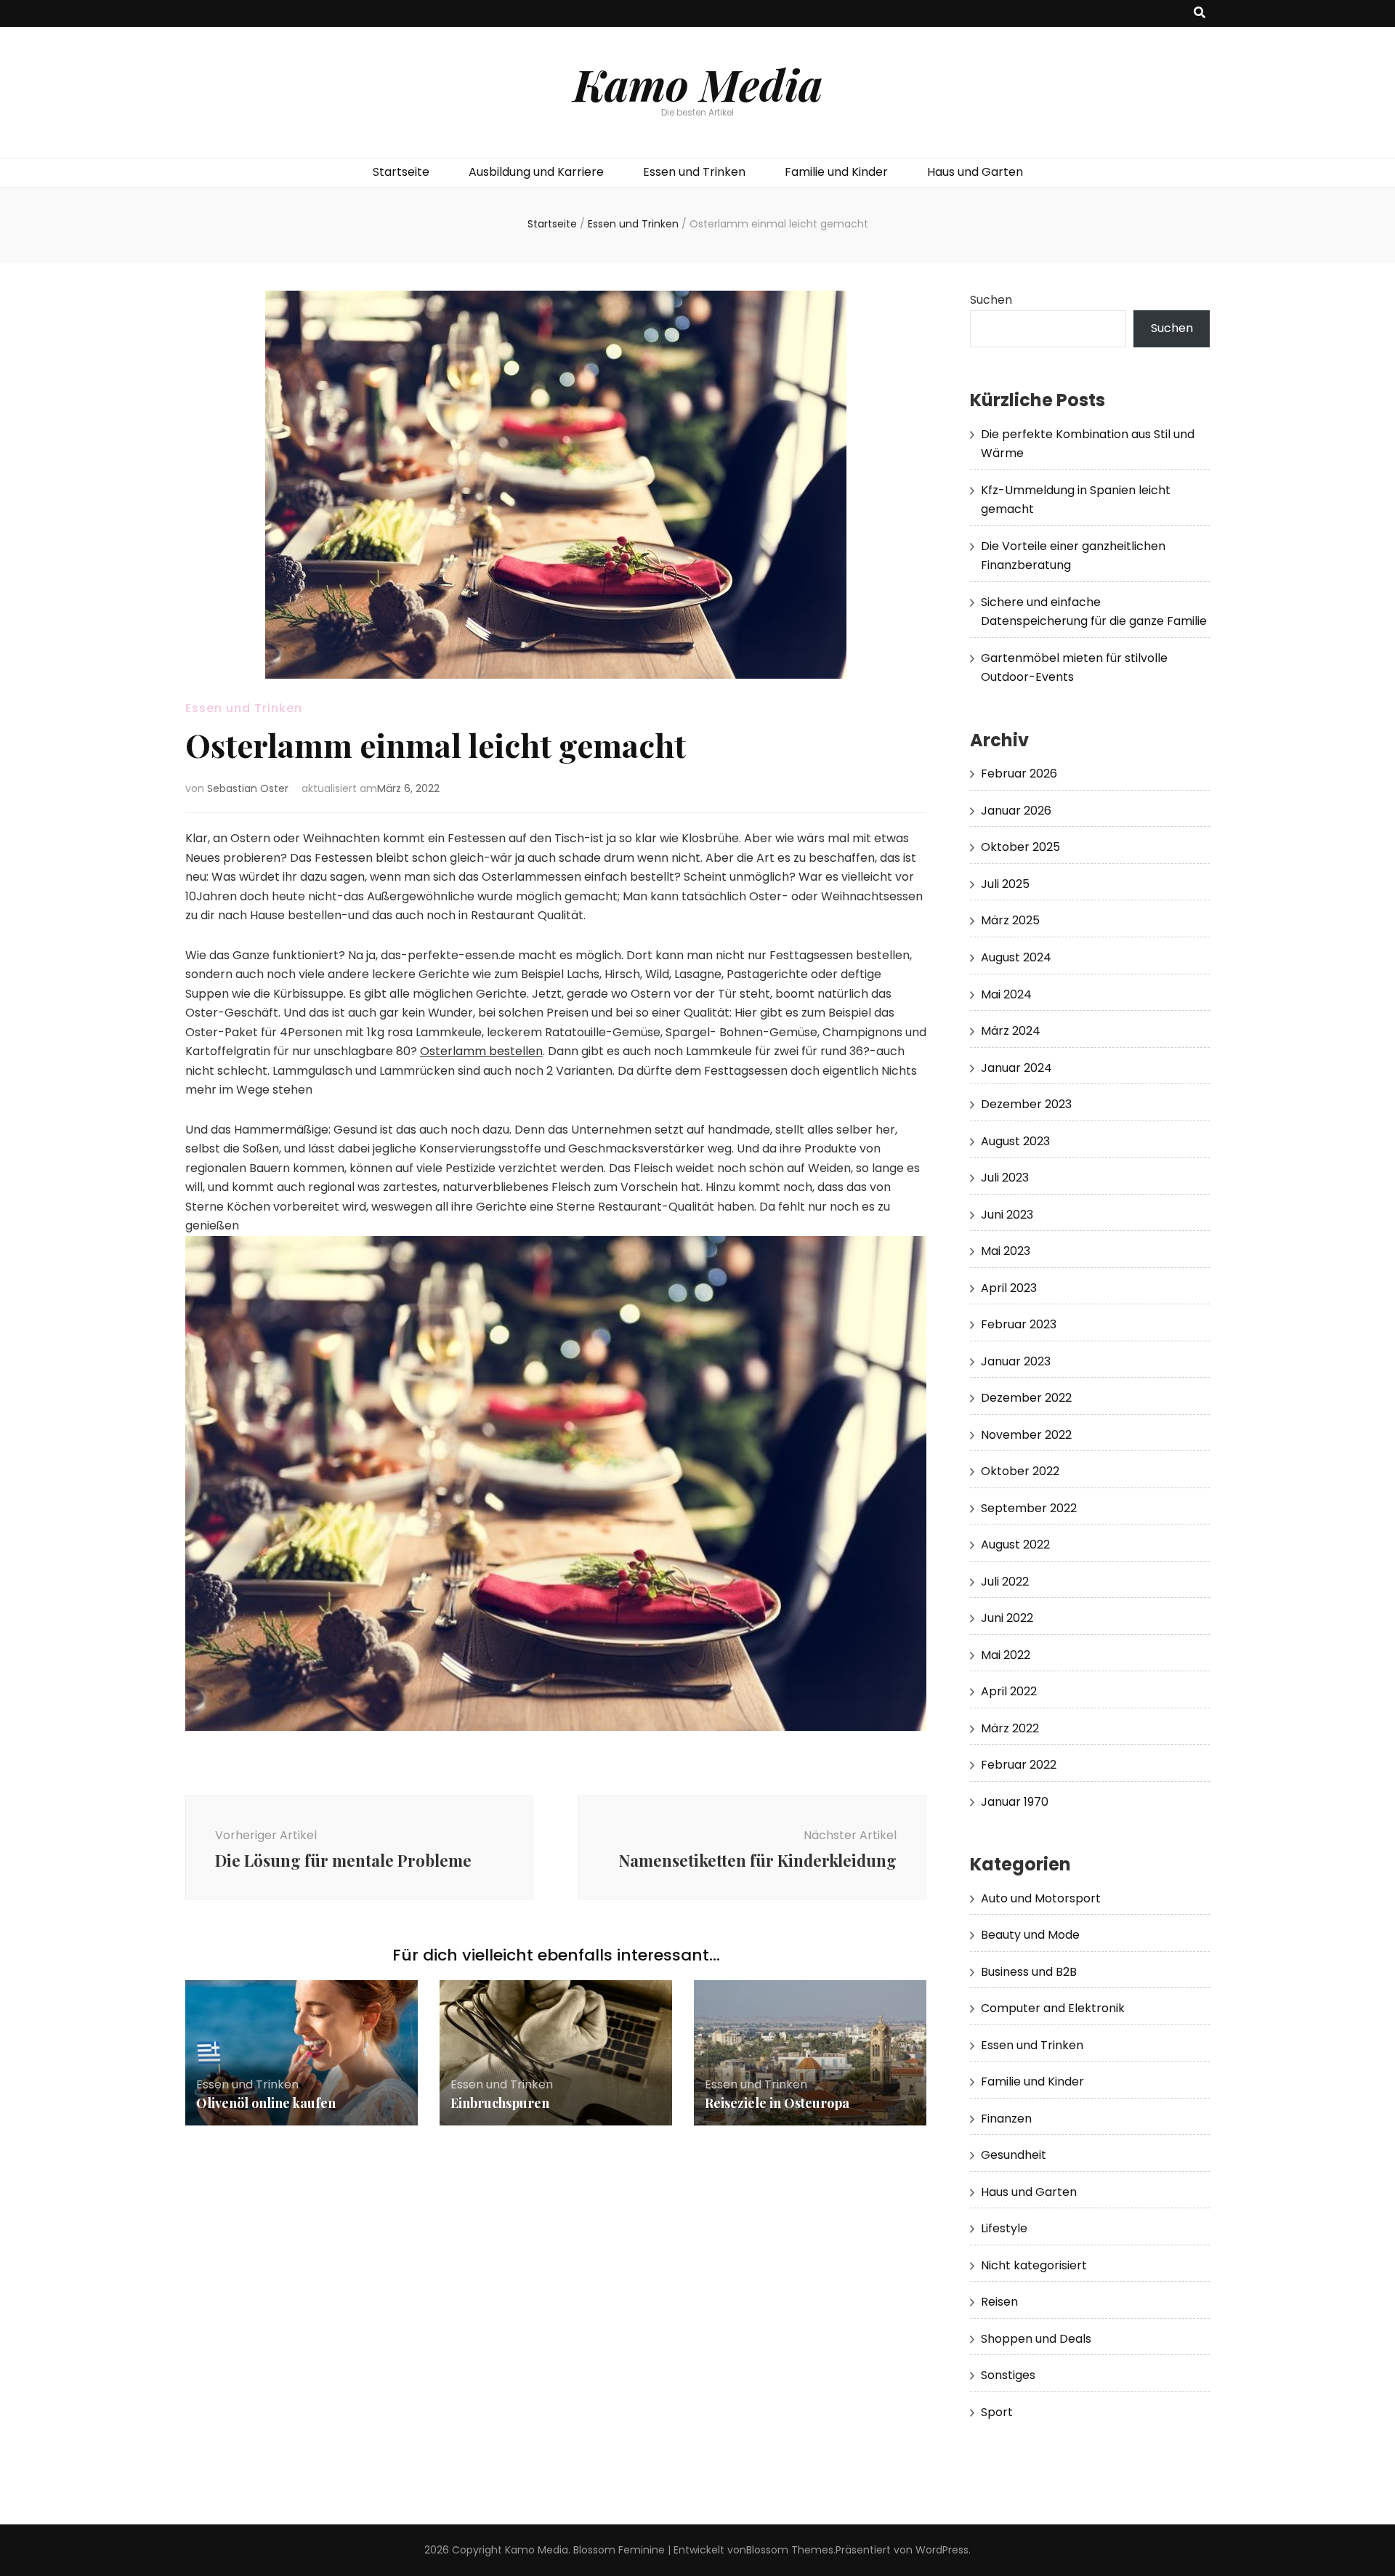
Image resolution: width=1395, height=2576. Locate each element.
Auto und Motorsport (1041, 1898)
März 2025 (1010, 920)
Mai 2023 (1006, 1251)
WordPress (942, 2550)
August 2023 (1015, 1141)
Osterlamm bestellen (481, 1051)
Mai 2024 (1006, 994)
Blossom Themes (790, 2550)
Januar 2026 (1016, 811)
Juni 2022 (1007, 1618)
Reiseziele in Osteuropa (777, 2103)
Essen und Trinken (694, 172)
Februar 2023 (1019, 1324)
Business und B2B (1029, 1972)
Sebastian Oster (248, 788)
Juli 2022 (1005, 1582)
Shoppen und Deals (1036, 2339)
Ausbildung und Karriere (536, 172)
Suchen (991, 300)
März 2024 (1011, 1031)
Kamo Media (698, 84)
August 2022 (1015, 1545)
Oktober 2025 (1020, 847)
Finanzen (1006, 2119)
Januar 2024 (1016, 1068)
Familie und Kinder (836, 172)
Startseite (401, 172)
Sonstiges (1008, 2375)
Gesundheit (1014, 2155)
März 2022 (1010, 1728)
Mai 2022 (1006, 1655)
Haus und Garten (975, 172)
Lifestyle (1004, 2228)
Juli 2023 (1005, 1178)
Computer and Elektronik (1053, 2008)
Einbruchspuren (500, 2103)
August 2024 (1016, 957)
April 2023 (1009, 1288)
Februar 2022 (1019, 1765)
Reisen (999, 2302)
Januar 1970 (1015, 1802)
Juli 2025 (1005, 884)
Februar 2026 (1019, 774)
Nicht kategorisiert (1034, 2265)
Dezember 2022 (1026, 1398)
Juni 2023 (1007, 1215)
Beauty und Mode (1030, 1935)
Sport (997, 2412)
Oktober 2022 (1020, 1471)
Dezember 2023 (1026, 1104)
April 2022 (1009, 1691)
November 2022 (1026, 1435)
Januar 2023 (1016, 1361)
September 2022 (1029, 1508)
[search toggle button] (1200, 13)
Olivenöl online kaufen (266, 2103)
